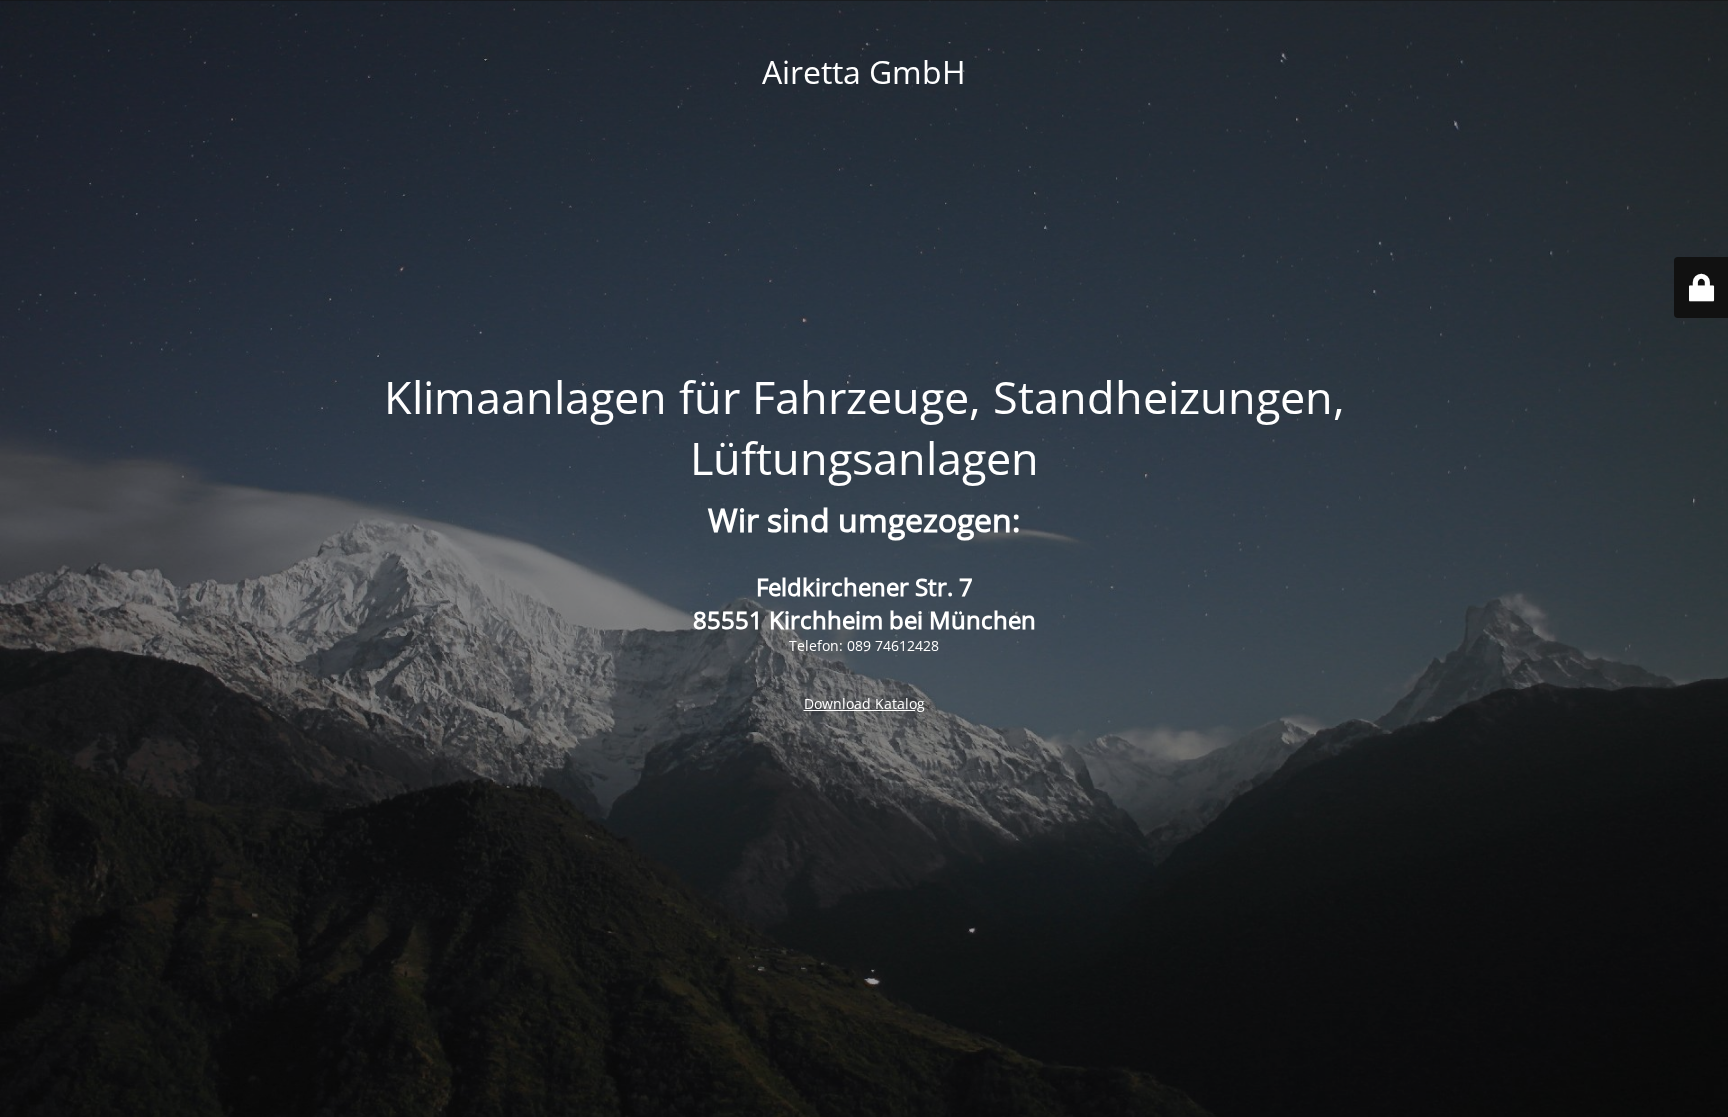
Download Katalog (864, 703)
